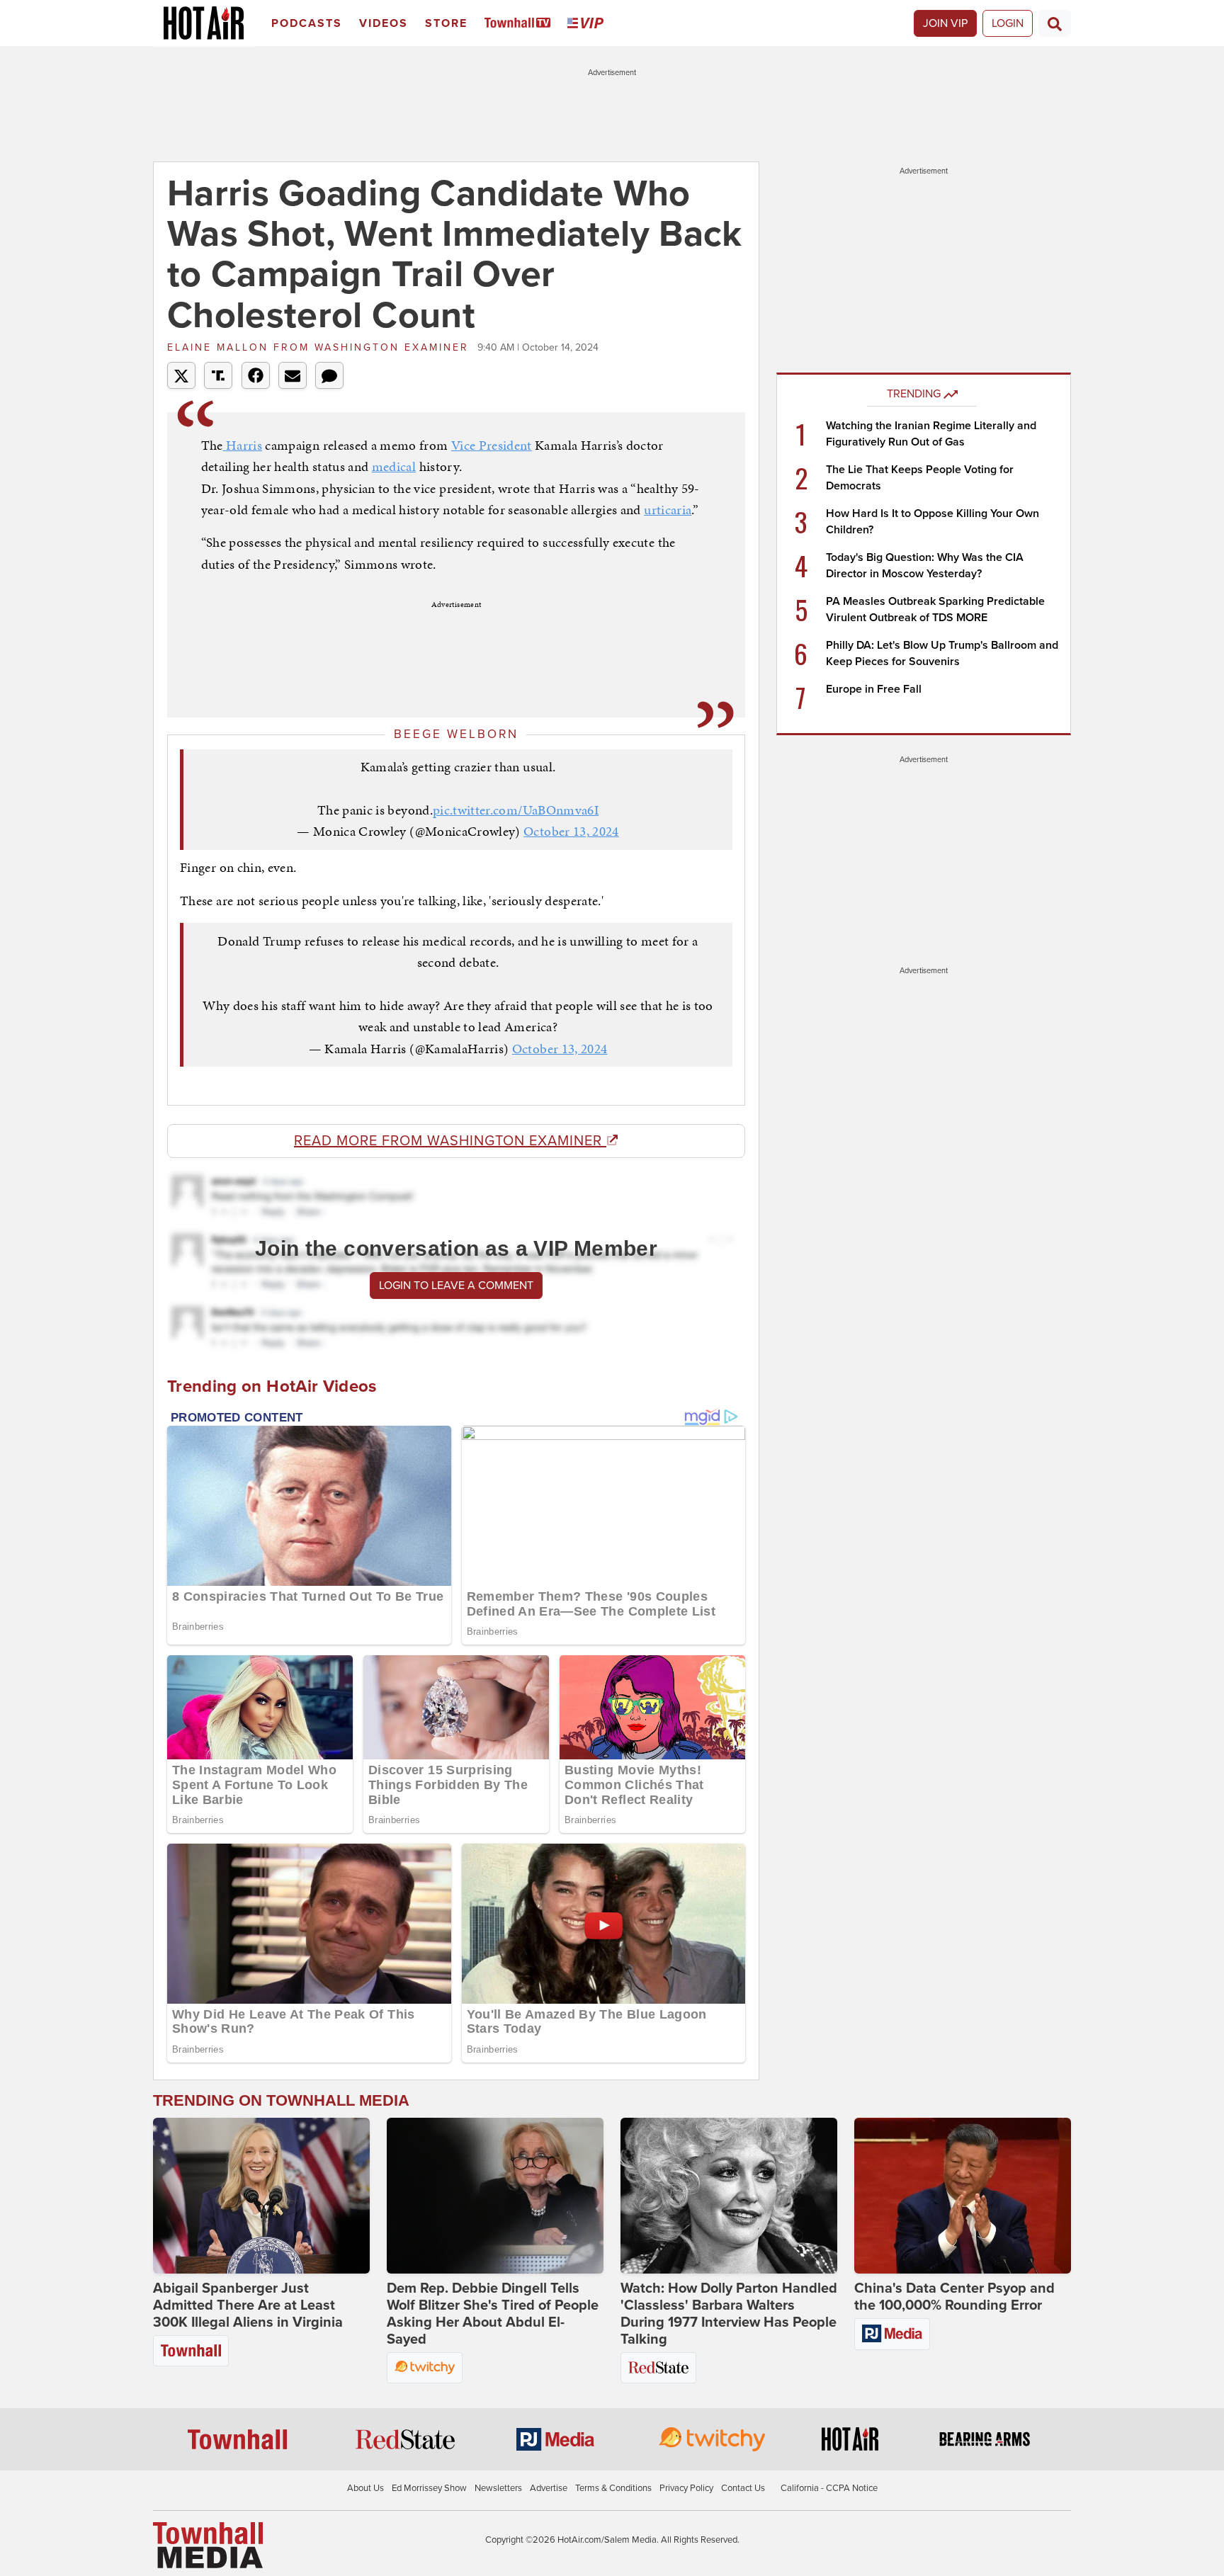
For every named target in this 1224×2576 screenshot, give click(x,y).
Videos (384, 23)
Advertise (549, 2488)
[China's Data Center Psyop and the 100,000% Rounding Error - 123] (963, 2196)
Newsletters (498, 2488)
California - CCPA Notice (829, 2488)
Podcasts (307, 23)
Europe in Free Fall (874, 689)
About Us (365, 2488)
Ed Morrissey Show (429, 2488)
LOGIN (1008, 23)
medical (394, 466)
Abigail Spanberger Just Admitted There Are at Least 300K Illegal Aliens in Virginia (248, 2305)
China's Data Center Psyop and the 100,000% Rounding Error (954, 2297)
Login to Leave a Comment (456, 1286)
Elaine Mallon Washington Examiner (321, 347)
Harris (243, 445)
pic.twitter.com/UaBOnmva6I (516, 810)
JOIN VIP (945, 23)
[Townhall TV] (520, 24)
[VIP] (588, 24)
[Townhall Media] (208, 2545)
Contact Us (743, 2488)
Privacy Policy (686, 2488)
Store (446, 23)
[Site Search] (1055, 23)
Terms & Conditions (613, 2488)
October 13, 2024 (571, 831)
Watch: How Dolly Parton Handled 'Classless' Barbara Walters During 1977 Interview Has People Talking (729, 2314)
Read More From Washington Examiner (450, 1141)
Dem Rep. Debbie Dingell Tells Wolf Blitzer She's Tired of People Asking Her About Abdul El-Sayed (493, 2314)
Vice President (492, 445)
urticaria (668, 510)
